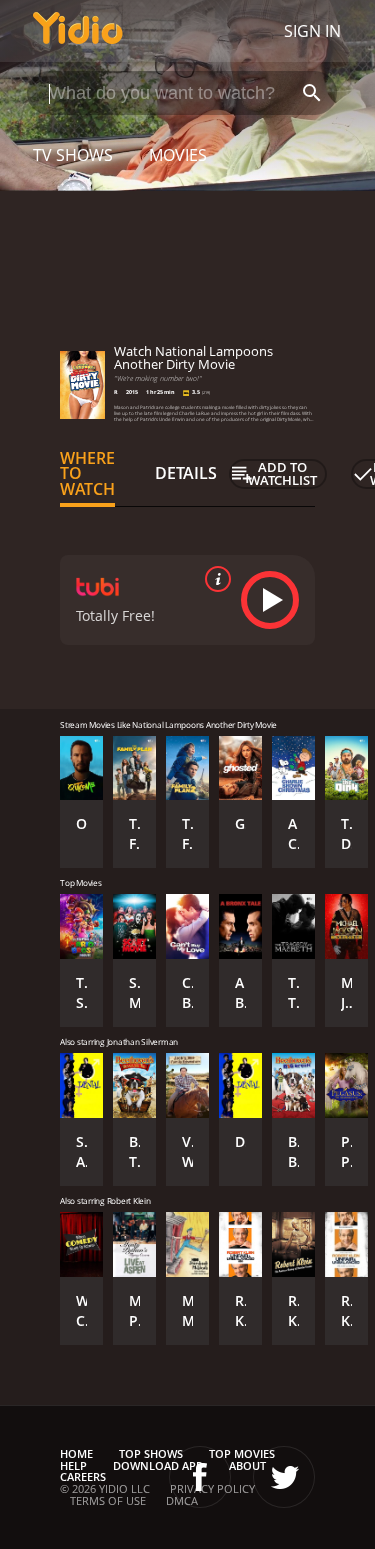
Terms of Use (108, 1500)
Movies (178, 155)
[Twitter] (284, 1477)
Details (186, 473)
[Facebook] (200, 1477)
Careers (83, 1476)
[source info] (214, 579)
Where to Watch (87, 474)
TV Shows (73, 155)
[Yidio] (78, 31)
